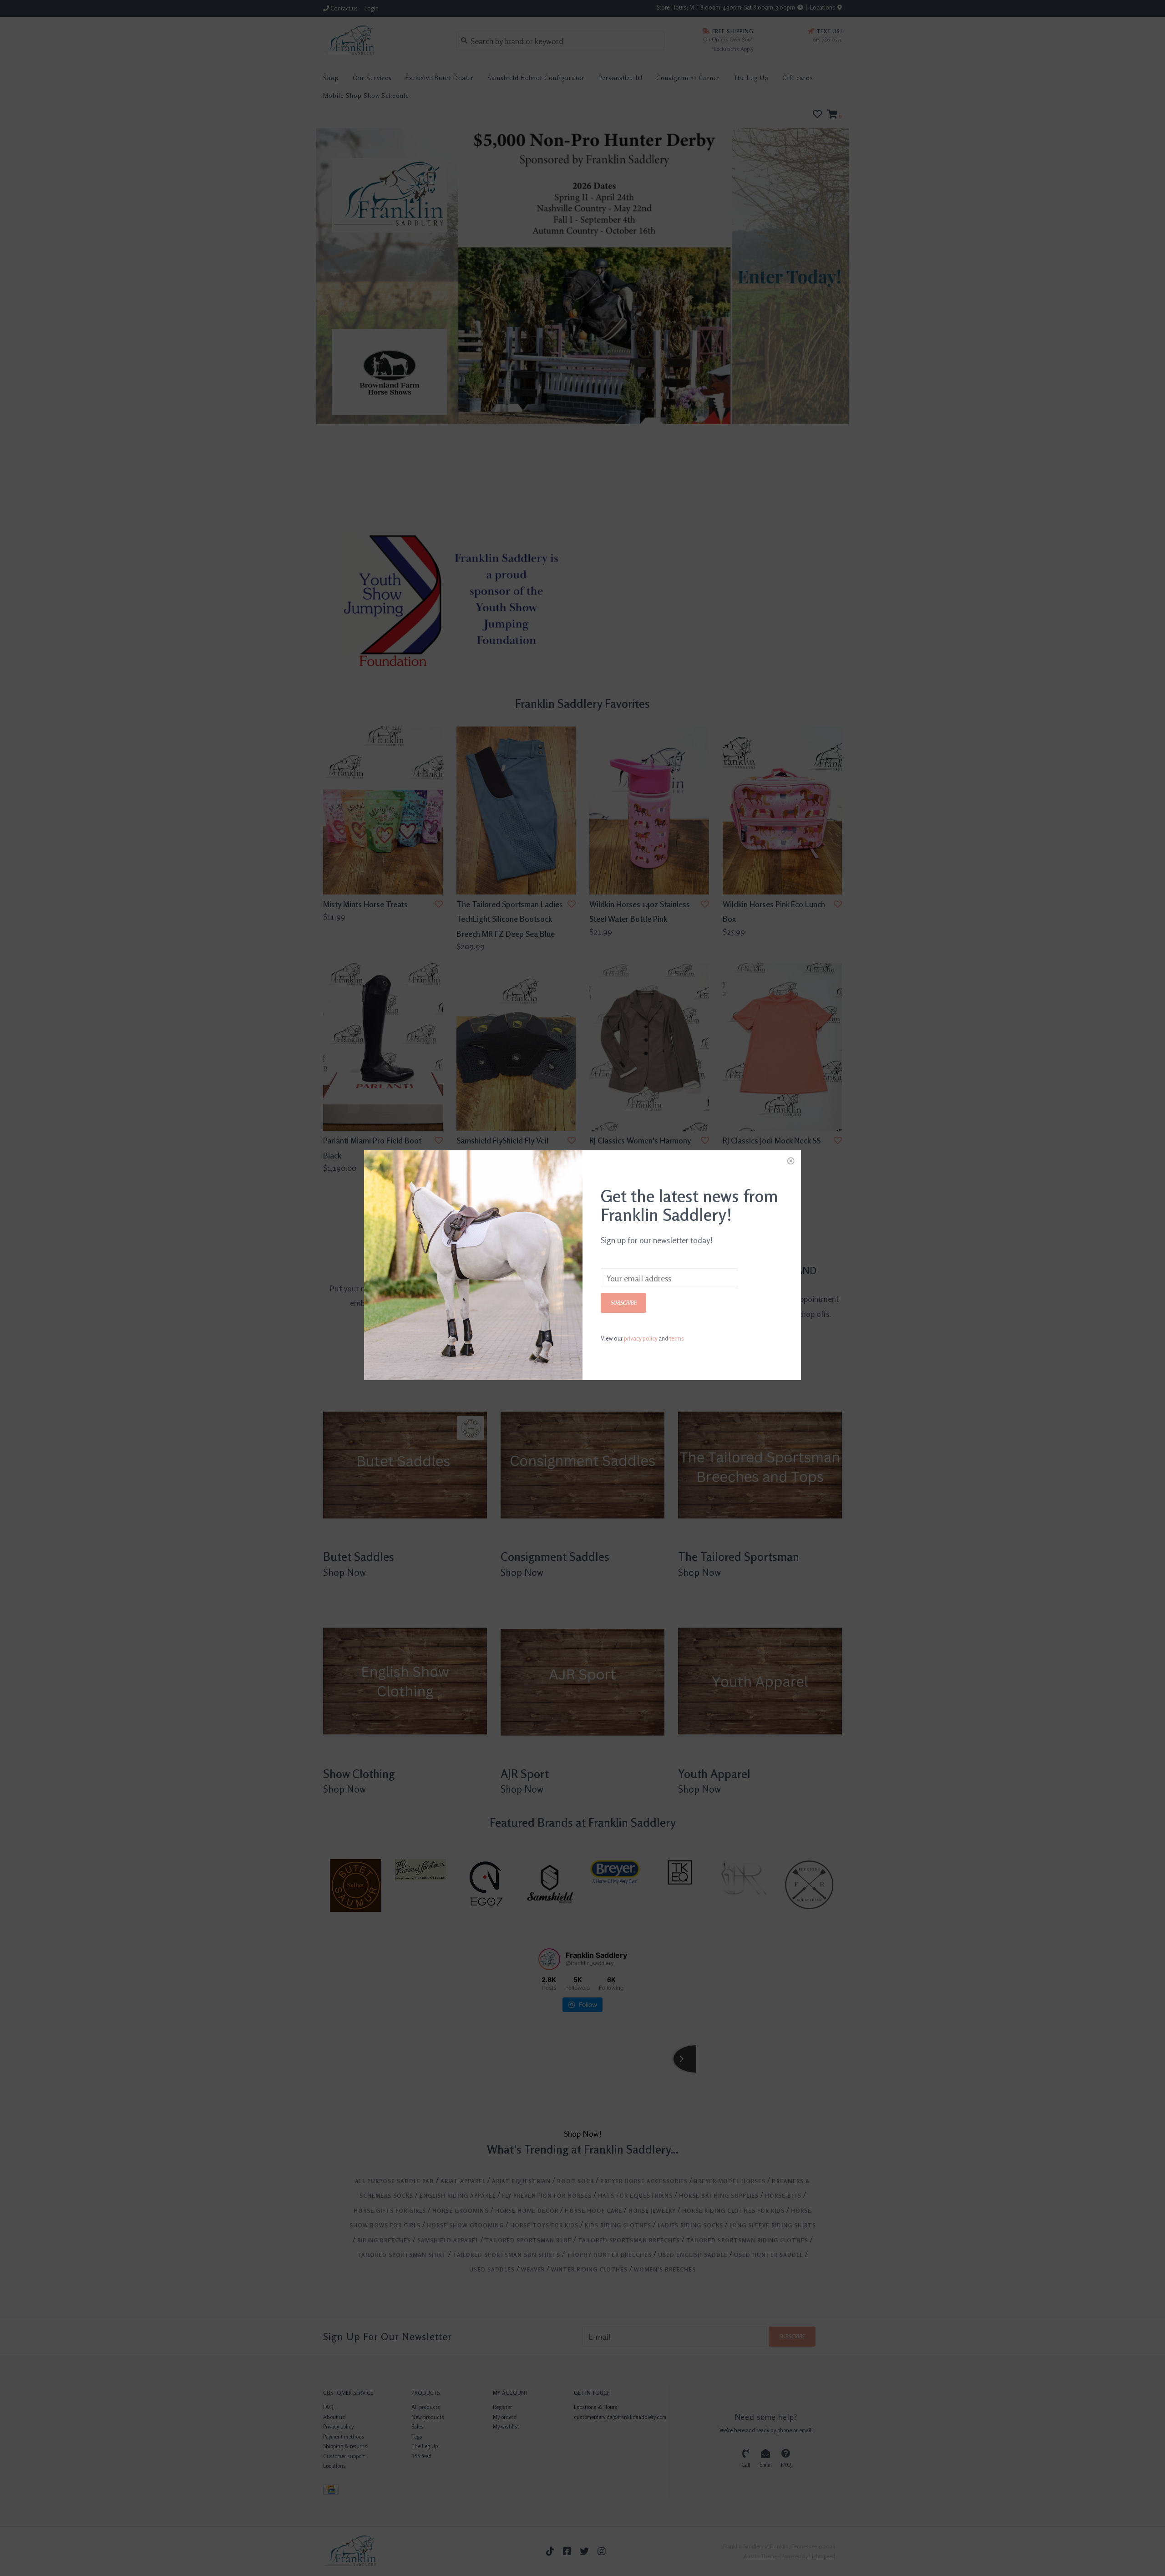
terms (677, 1338)
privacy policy (641, 1338)
